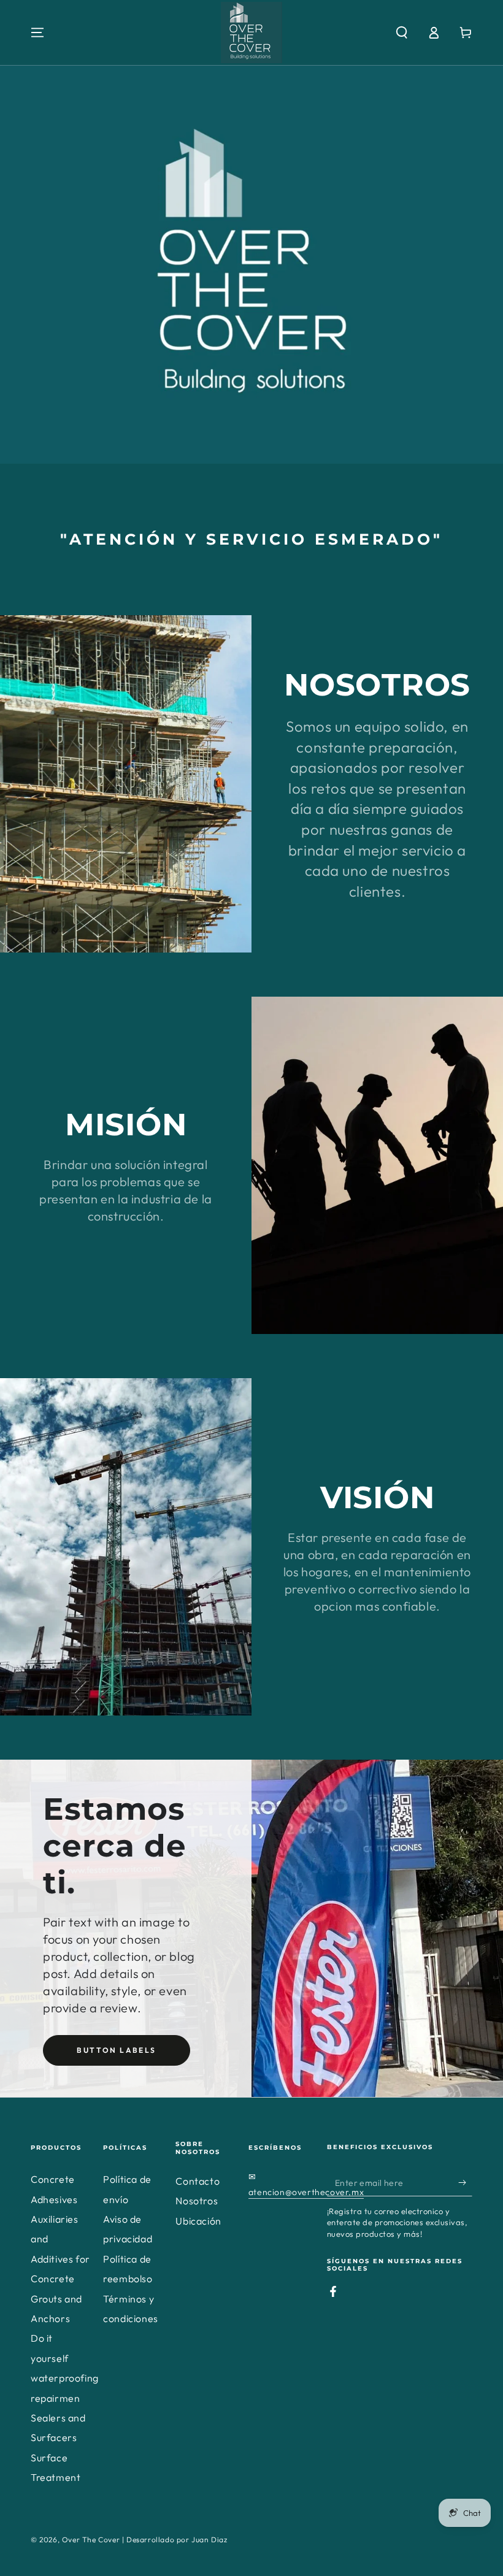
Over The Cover (91, 2540)
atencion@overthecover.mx (306, 2192)
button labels (116, 2050)
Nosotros (197, 2201)
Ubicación (198, 2221)
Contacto (198, 2181)
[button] (402, 33)
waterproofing (65, 2378)
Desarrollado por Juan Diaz (177, 2540)
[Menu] (37, 33)
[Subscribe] (465, 2182)
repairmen (55, 2398)
